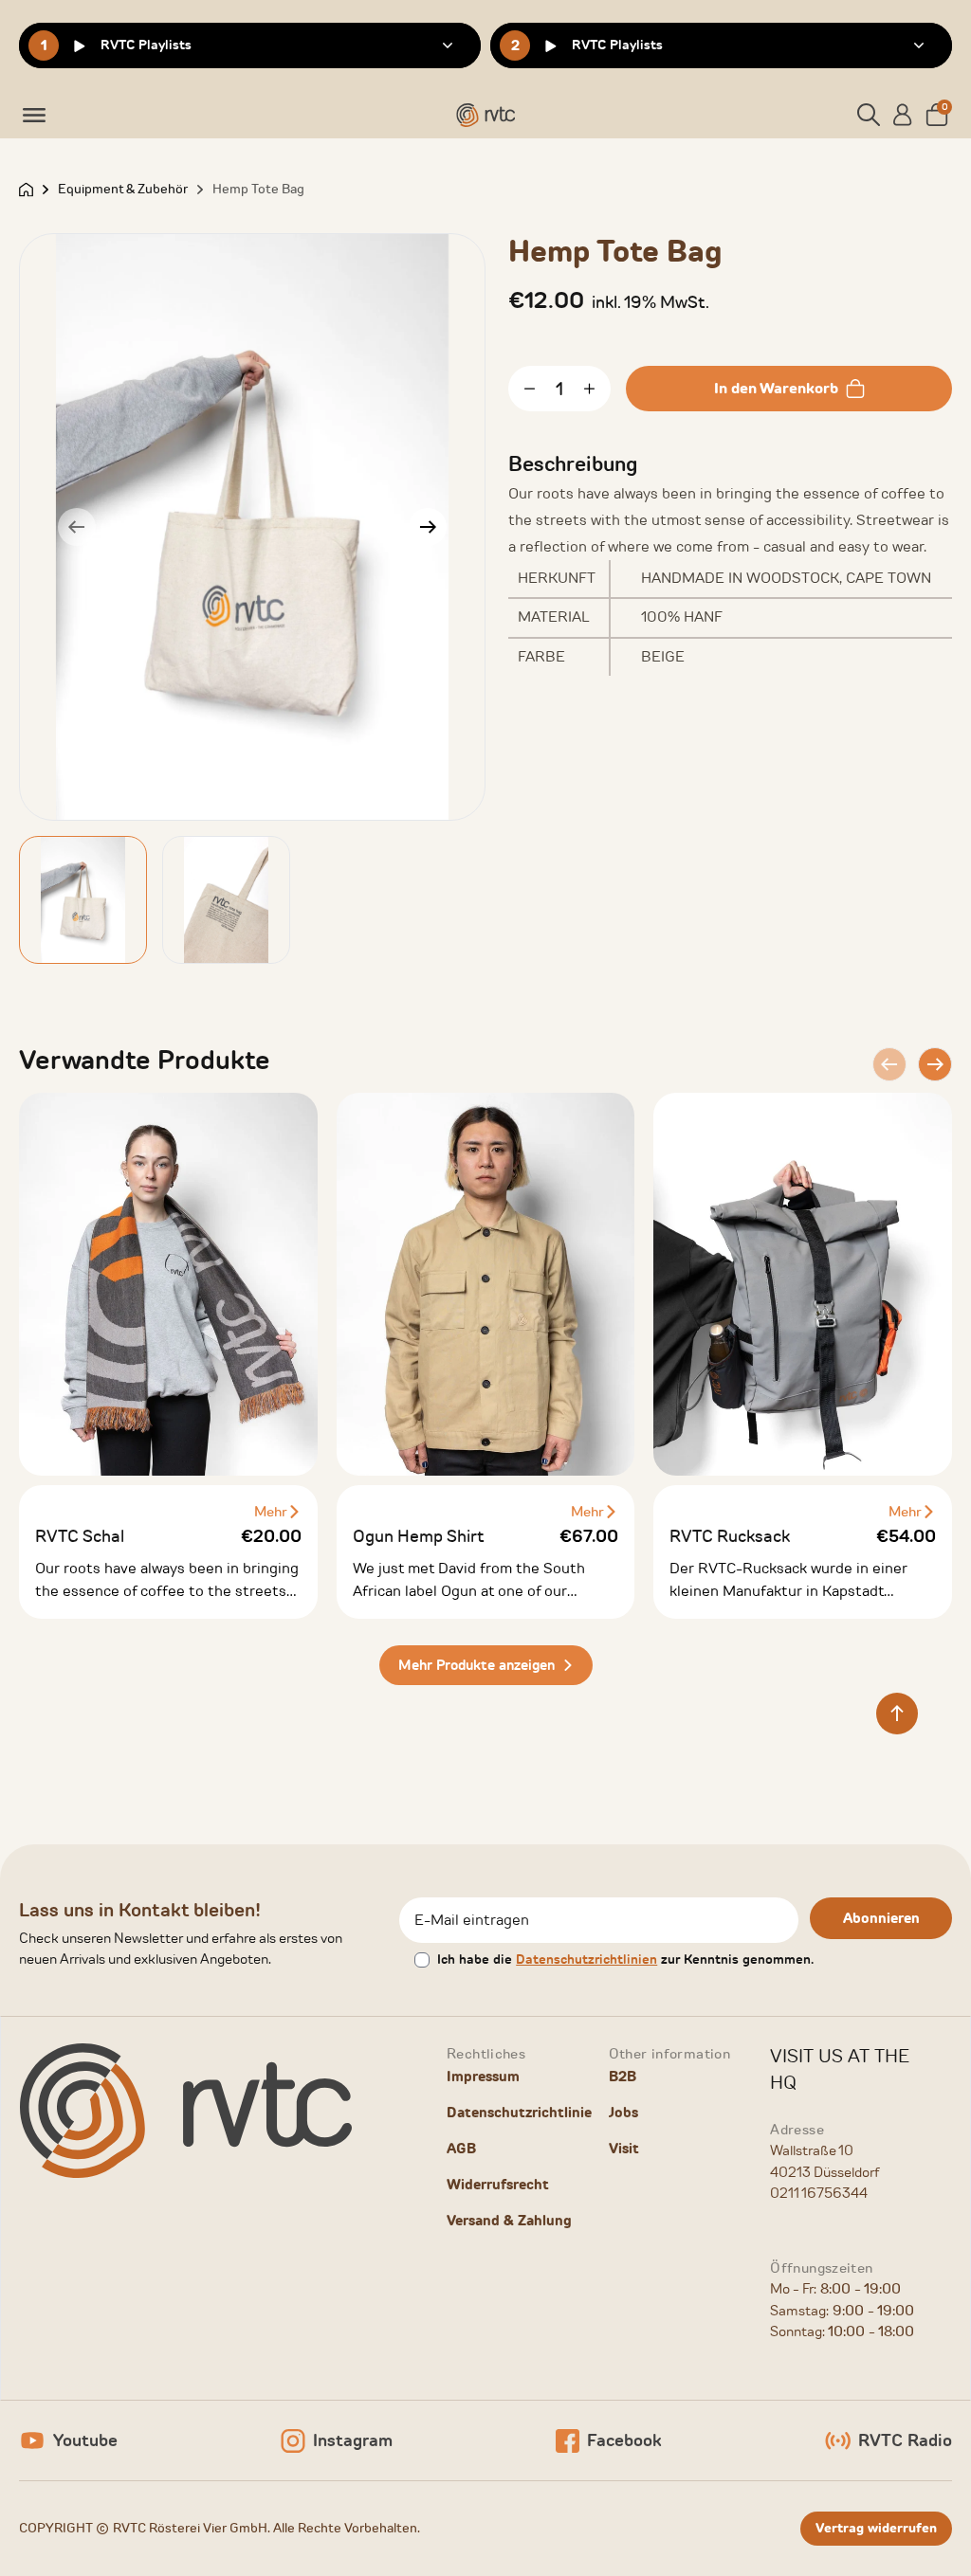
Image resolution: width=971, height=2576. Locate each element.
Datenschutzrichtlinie (519, 2113)
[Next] (428, 527)
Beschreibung (573, 464)
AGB (461, 2149)
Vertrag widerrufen (876, 2528)
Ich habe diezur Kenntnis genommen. (625, 1959)
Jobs (623, 2113)
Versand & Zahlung (509, 2221)
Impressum (483, 2077)
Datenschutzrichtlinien (586, 1959)
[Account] (903, 115)
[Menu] (34, 115)
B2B (623, 2077)
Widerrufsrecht (498, 2185)
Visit (624, 2149)
